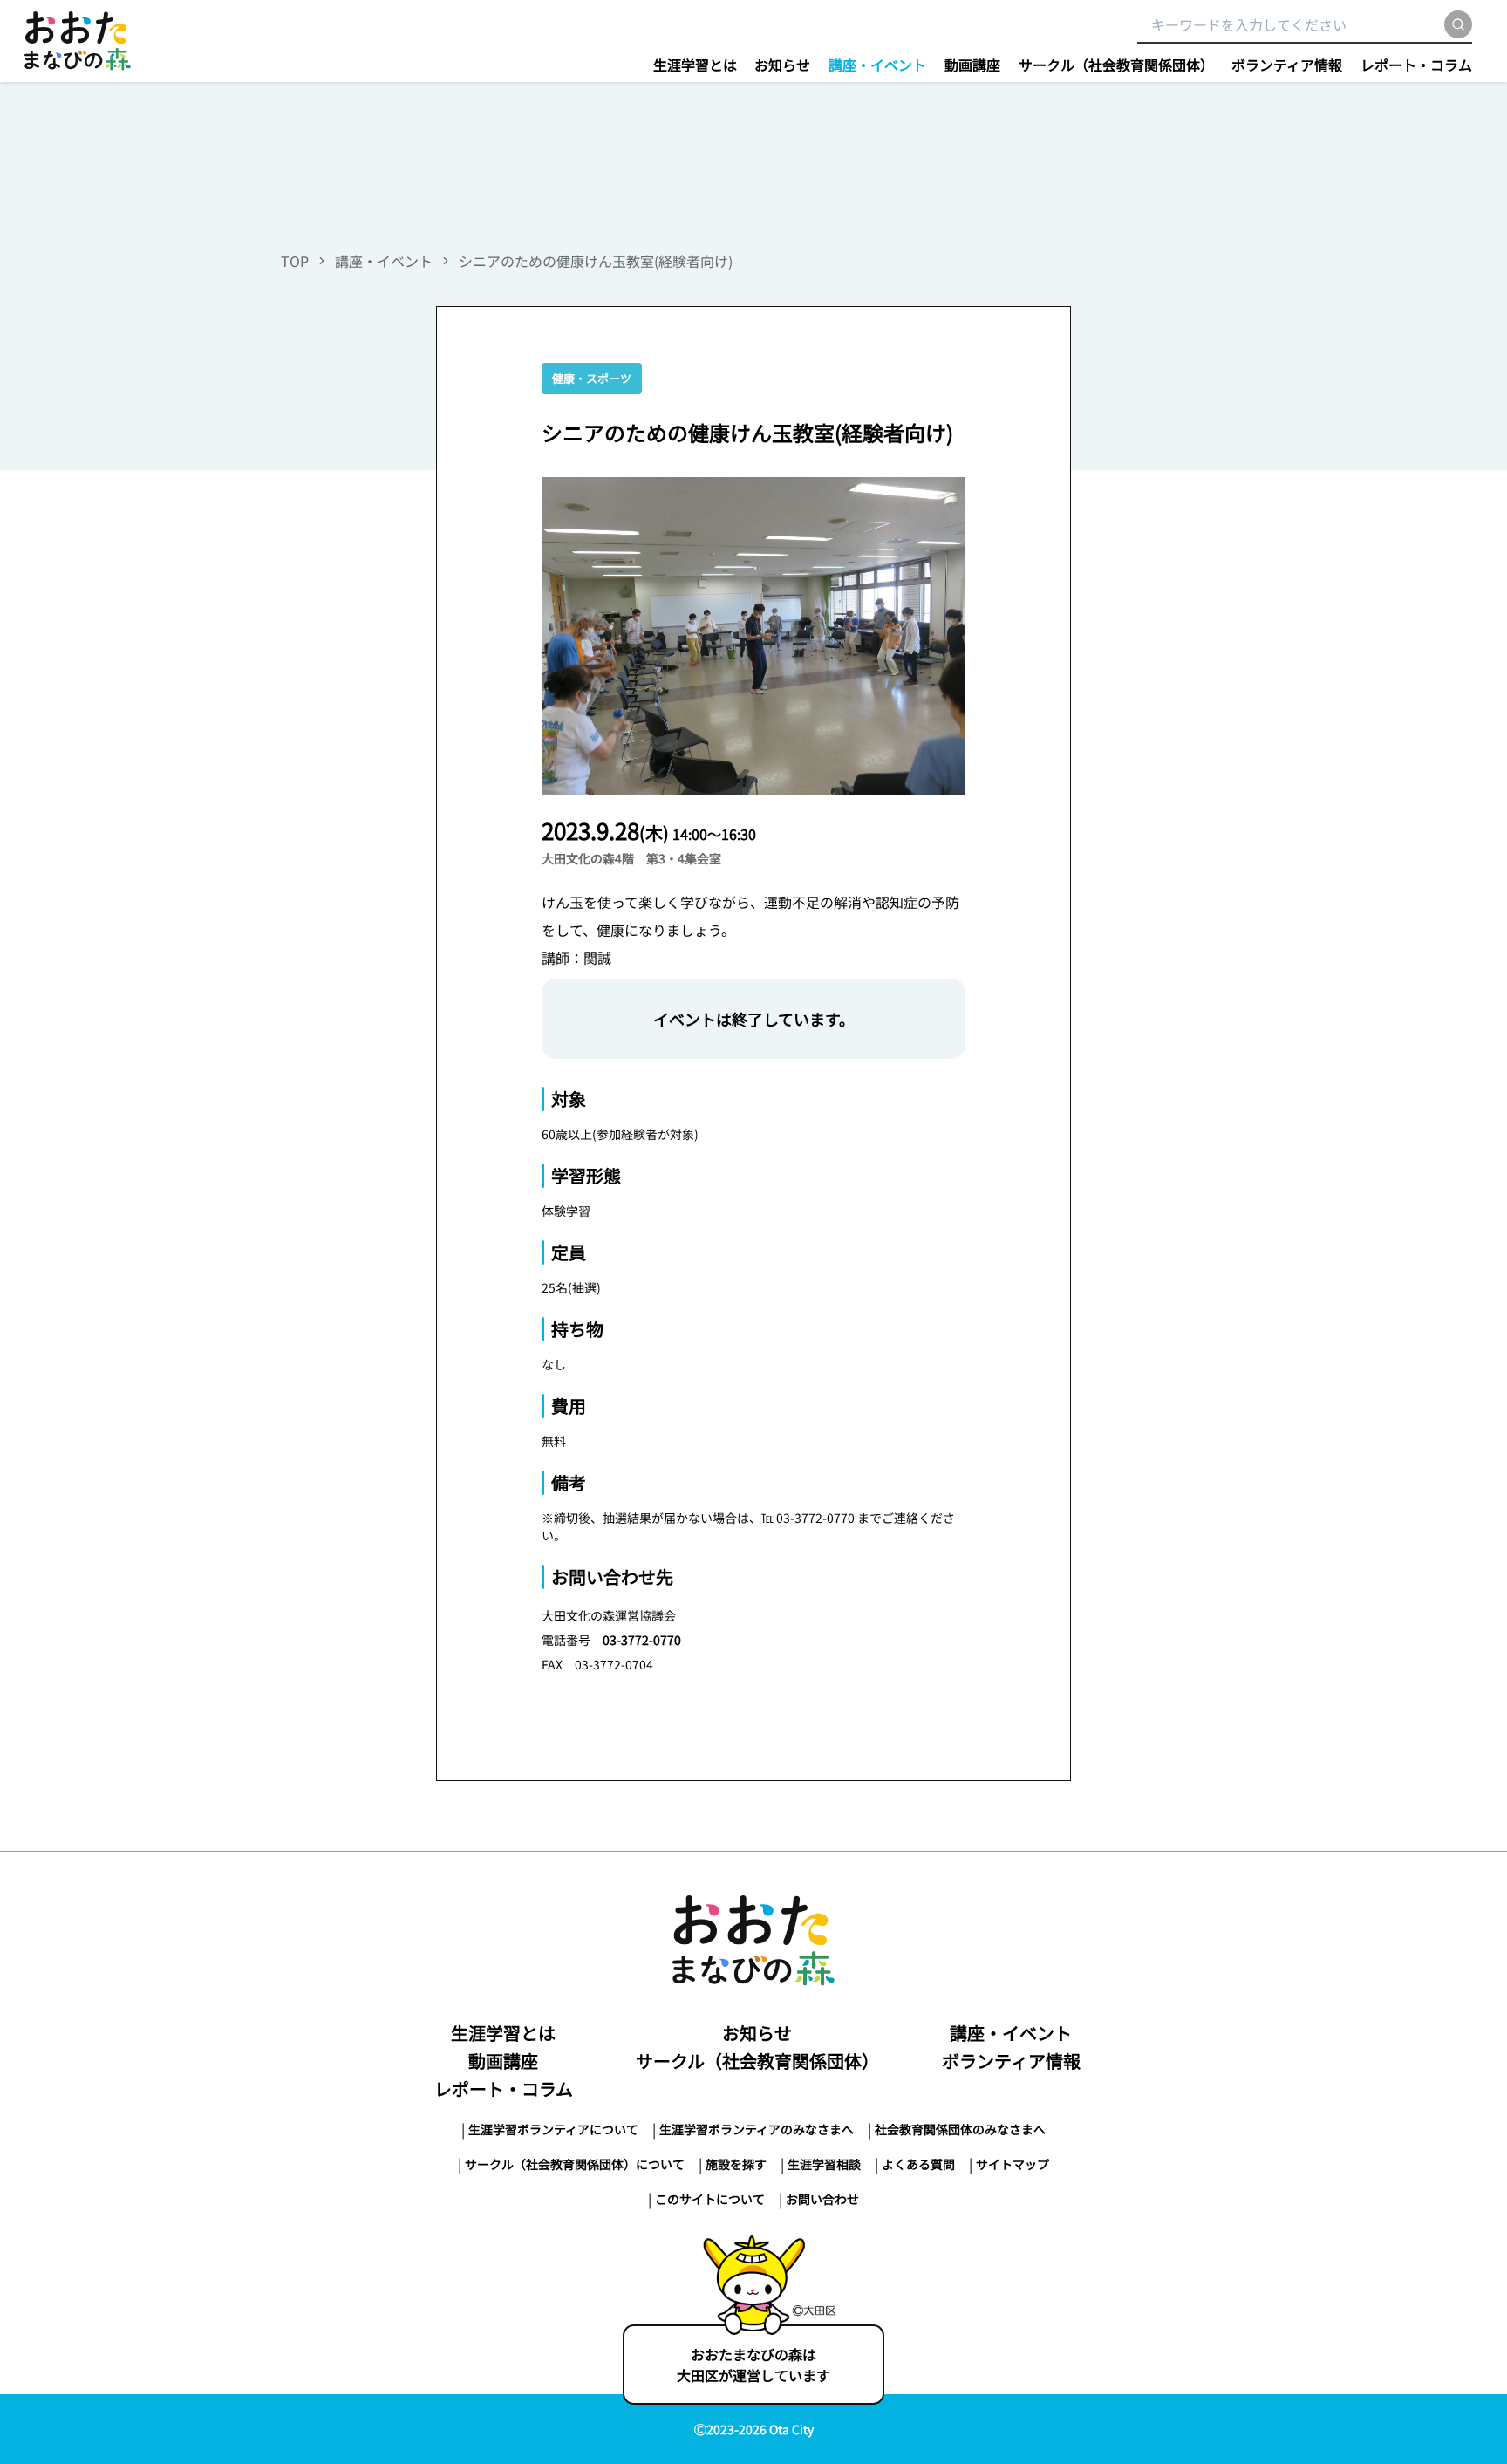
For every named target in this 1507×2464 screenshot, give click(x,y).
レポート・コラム (1416, 65)
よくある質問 (918, 2164)
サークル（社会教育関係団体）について (575, 2164)
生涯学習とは (695, 65)
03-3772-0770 (642, 1640)
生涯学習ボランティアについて (553, 2129)
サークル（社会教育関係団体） (1116, 65)
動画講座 (972, 65)
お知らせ (782, 65)
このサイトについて (710, 2199)
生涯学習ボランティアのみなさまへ (757, 2129)
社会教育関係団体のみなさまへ (960, 2129)
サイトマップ (1013, 2164)
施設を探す (736, 2164)
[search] (1458, 24)
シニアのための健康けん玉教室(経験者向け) (596, 261)
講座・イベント (877, 65)
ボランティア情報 (1287, 65)
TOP (295, 261)
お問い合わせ (822, 2199)
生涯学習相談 (824, 2164)
